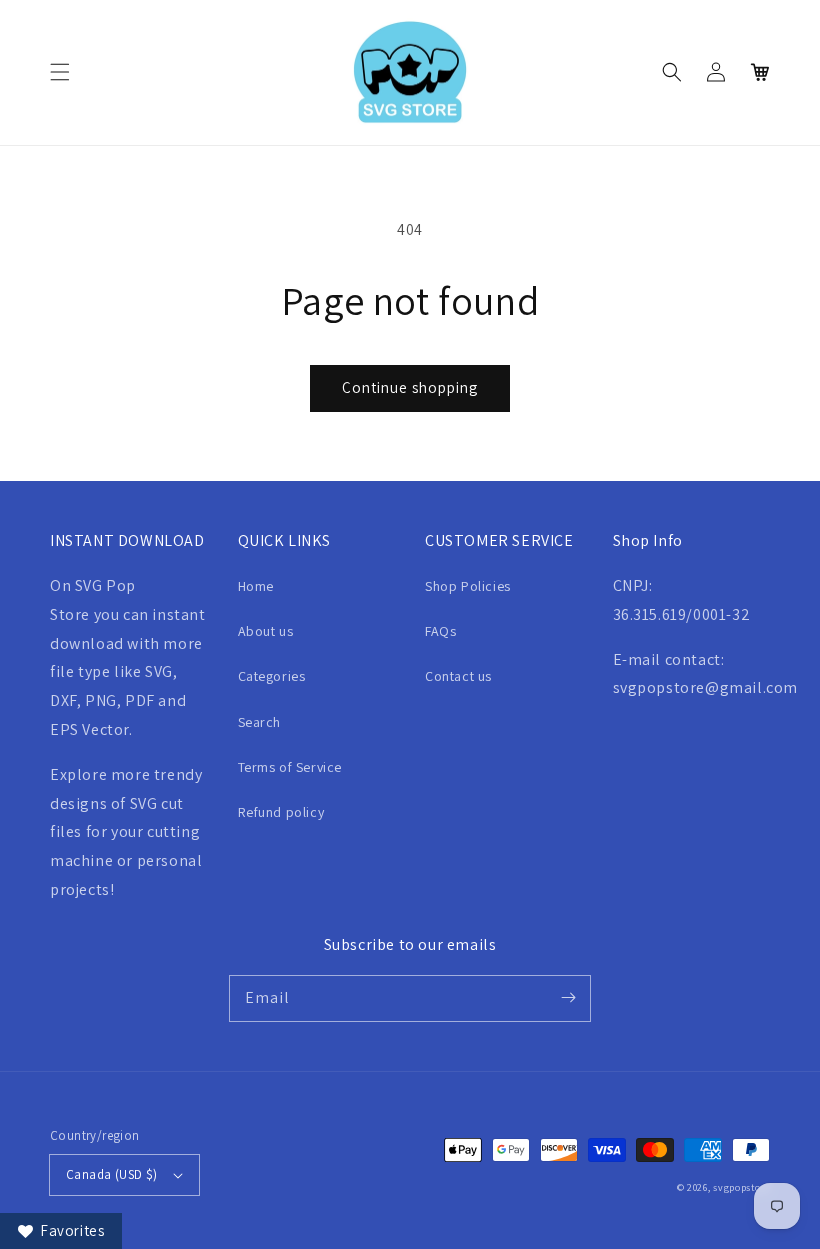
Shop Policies (468, 586)
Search (260, 722)
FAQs (440, 631)
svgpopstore (741, 1187)
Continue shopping (410, 387)
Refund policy (281, 812)
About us (266, 631)
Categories (272, 676)
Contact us (458, 676)
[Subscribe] (568, 998)
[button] (60, 72)
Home (256, 586)
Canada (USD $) (112, 1174)
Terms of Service (290, 767)
